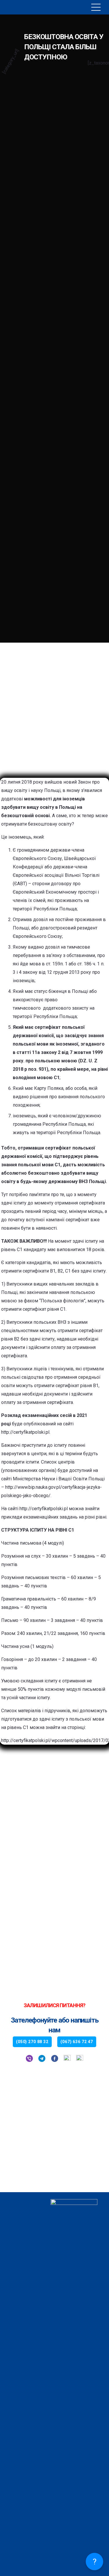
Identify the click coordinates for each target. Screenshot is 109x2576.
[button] (96, 7)
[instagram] (80, 2059)
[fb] (55, 2059)
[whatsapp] (67, 2059)
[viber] (29, 2059)
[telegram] (42, 2059)
